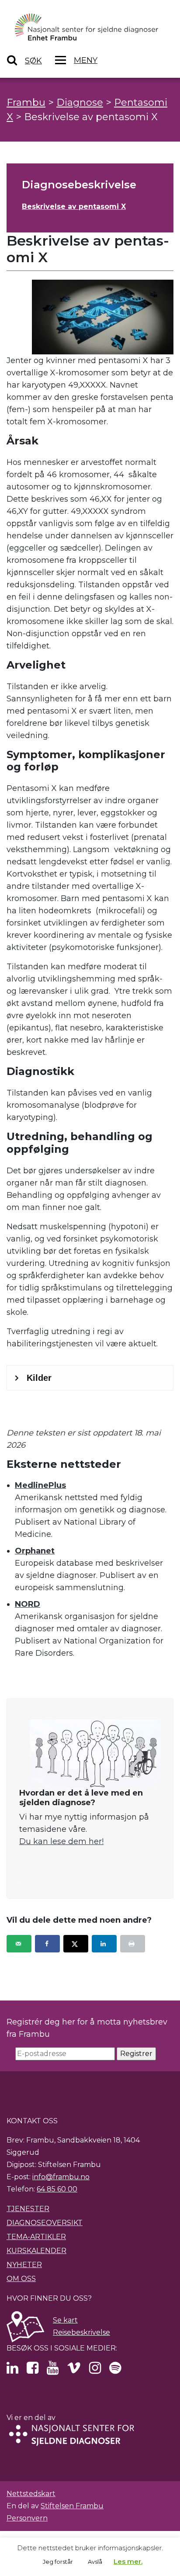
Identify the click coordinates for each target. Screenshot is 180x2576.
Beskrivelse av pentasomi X (74, 206)
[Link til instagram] (95, 2370)
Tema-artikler (36, 2237)
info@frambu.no (61, 2177)
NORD (28, 1604)
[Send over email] (19, 1944)
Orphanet (35, 1551)
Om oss (21, 2279)
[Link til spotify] (115, 2370)
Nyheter (24, 2265)
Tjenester (28, 2209)
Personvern (27, 2518)
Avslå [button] (95, 2562)
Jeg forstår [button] (58, 2562)
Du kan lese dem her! (61, 1841)
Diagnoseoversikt (45, 2223)
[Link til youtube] (53, 2370)
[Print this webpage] (133, 1944)
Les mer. (128, 2561)
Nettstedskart (31, 2494)
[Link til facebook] (33, 2370)
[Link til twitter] (12, 2370)
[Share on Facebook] (47, 1944)
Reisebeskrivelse (81, 2332)
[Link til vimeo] (74, 2370)
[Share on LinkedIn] (104, 1944)
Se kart (65, 2320)
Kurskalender (36, 2251)
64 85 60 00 (57, 2189)
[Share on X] (76, 1944)
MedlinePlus (40, 1485)
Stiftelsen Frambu (72, 2506)
